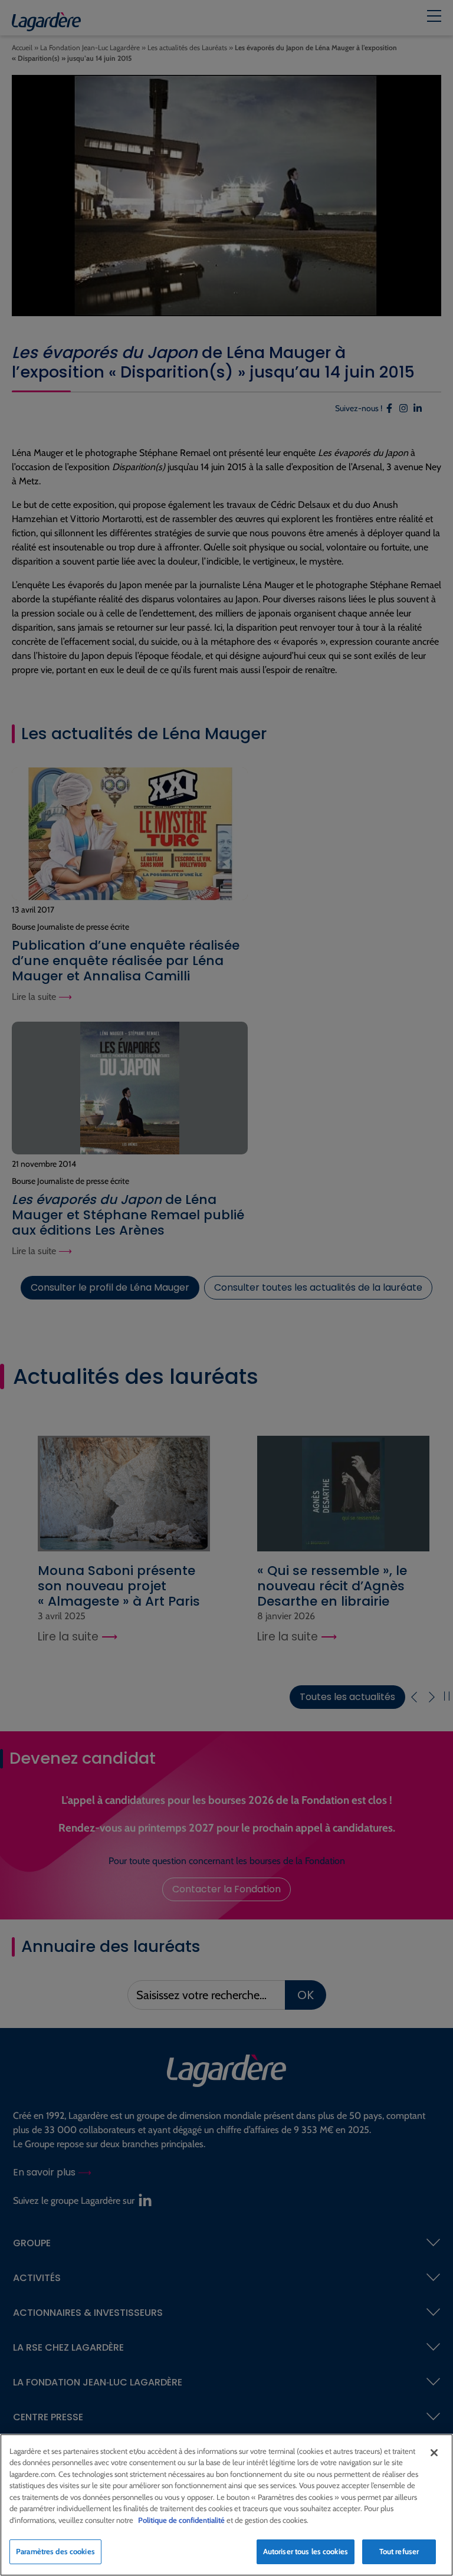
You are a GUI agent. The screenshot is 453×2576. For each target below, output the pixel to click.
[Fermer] (434, 2453)
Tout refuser (399, 2551)
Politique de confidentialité (181, 2520)
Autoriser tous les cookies (306, 2551)
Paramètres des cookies (55, 2551)
